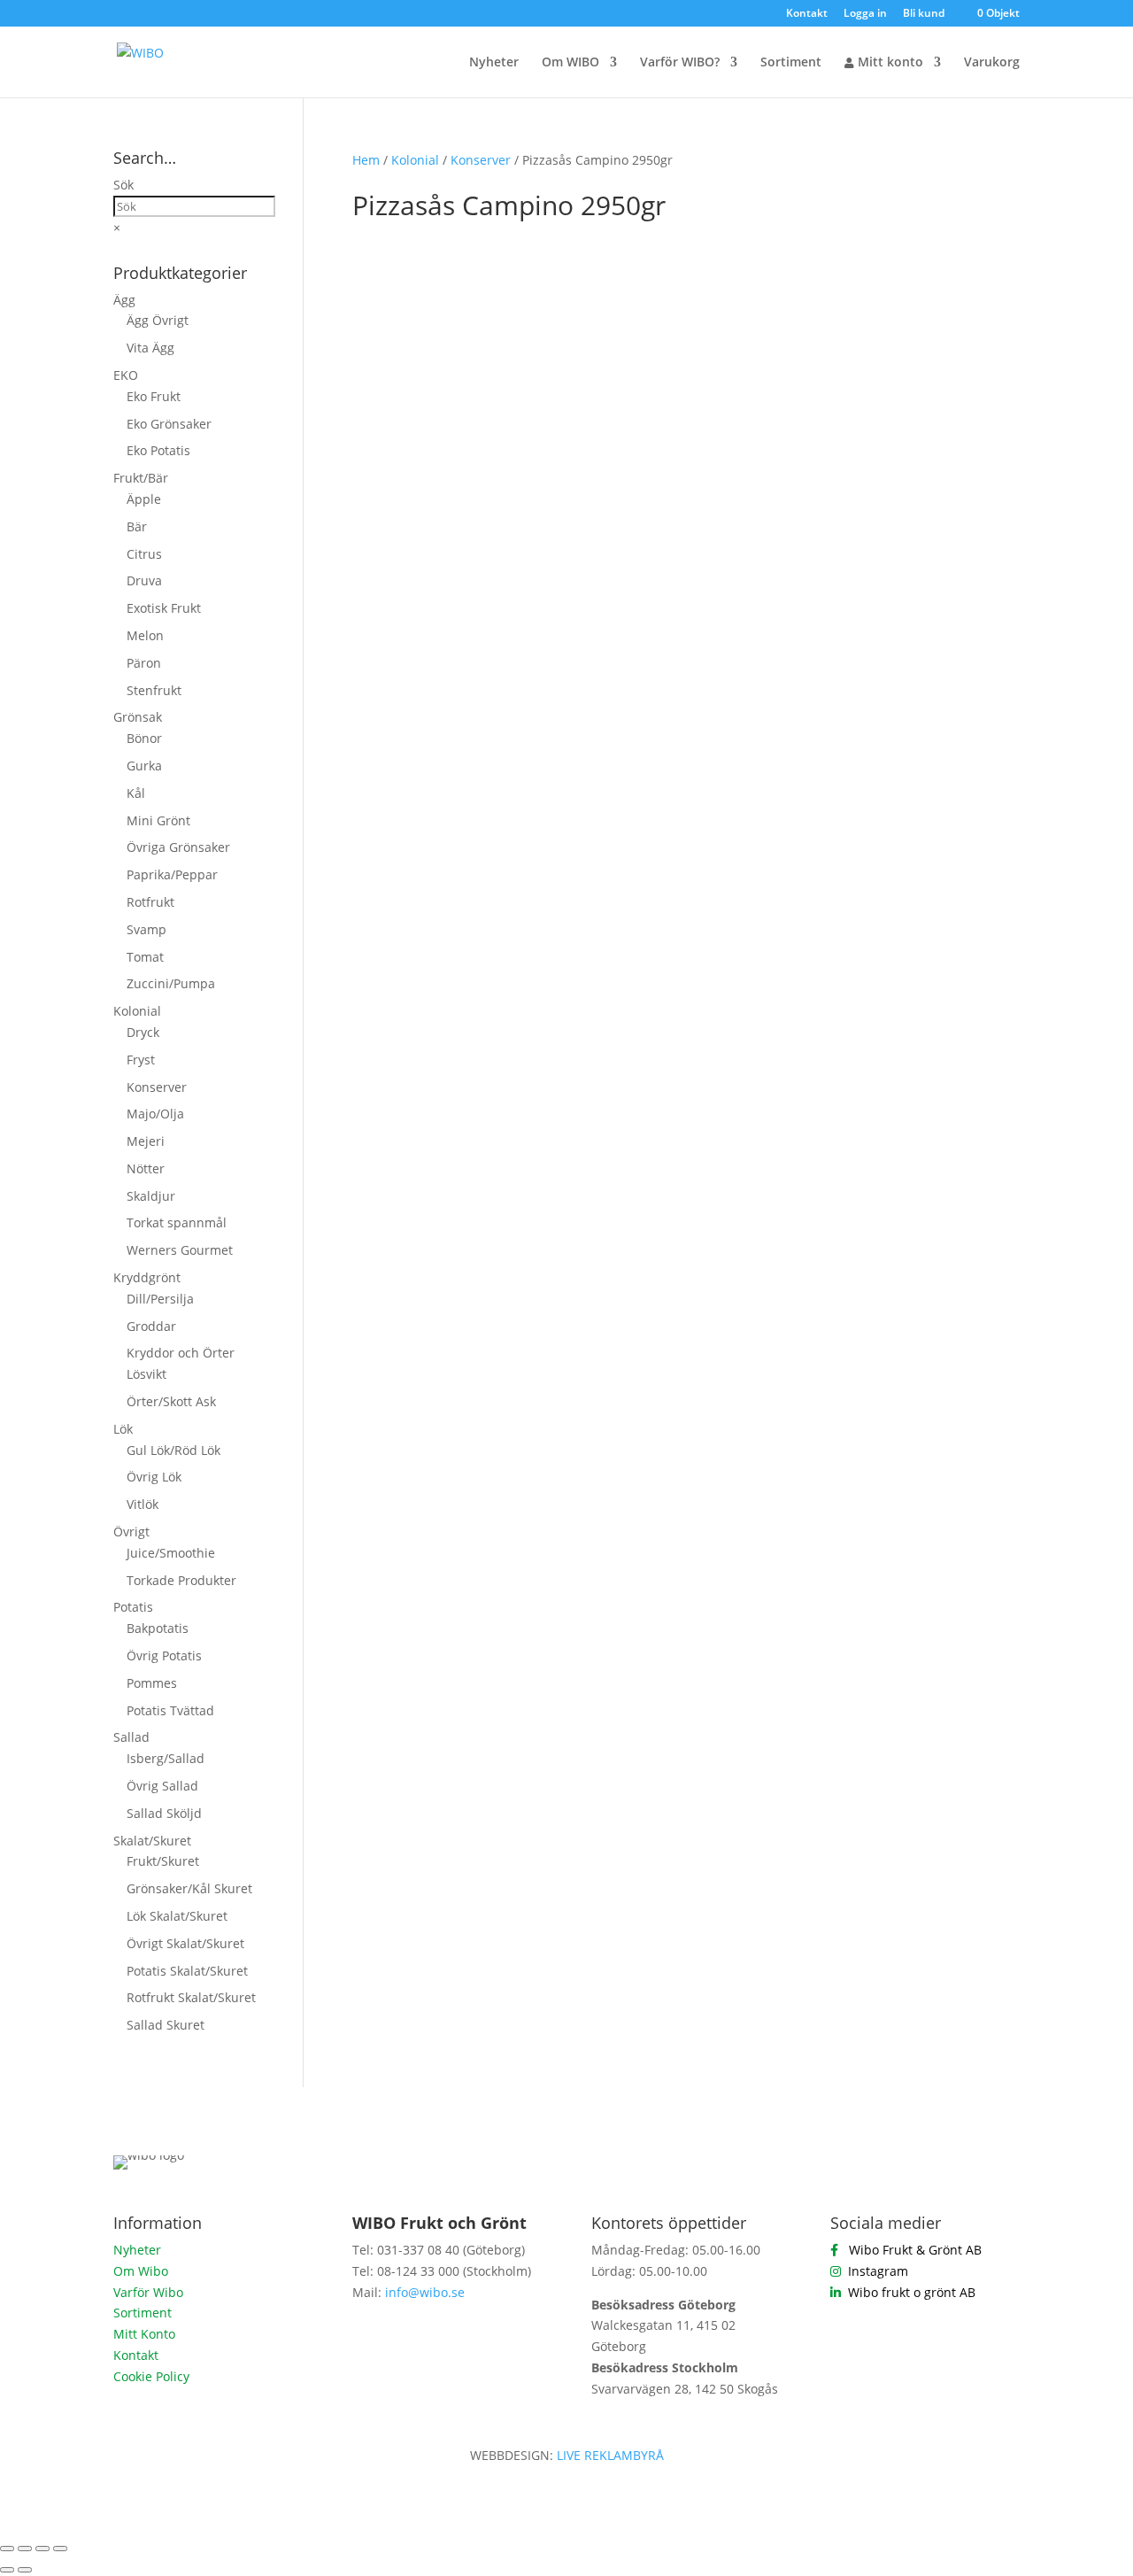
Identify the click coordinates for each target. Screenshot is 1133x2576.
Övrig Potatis (164, 1655)
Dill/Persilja (160, 1299)
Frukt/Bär (141, 478)
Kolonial (415, 160)
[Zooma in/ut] (7, 2549)
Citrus (144, 554)
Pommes (152, 1683)
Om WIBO (570, 63)
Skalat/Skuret (152, 1841)
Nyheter (494, 63)
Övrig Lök (154, 1477)
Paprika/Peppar (172, 874)
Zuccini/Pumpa (171, 983)
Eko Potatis (158, 450)
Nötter (146, 1168)
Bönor (144, 738)
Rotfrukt (150, 902)
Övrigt (131, 1532)
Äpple (144, 499)
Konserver (481, 160)
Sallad (131, 1737)
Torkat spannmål (177, 1222)
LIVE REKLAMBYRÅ (610, 2455)
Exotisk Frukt (164, 608)
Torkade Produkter (181, 1580)
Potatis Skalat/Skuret (187, 1971)
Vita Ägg (150, 348)
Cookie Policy (151, 2376)
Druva (144, 580)
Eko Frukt (154, 396)
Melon (145, 635)
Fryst (141, 1060)
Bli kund (924, 14)
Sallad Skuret (166, 2025)
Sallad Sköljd (164, 1813)
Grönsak (138, 717)
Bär (137, 526)
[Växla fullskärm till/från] (25, 2549)
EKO (126, 375)
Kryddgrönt (147, 1277)
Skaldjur (151, 1196)
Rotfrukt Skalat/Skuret (191, 1997)
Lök (123, 1429)
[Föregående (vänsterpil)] (7, 2570)
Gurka (144, 766)
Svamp (146, 929)
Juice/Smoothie (171, 1553)
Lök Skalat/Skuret (177, 1916)
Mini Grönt (158, 820)
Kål (136, 793)
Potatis (133, 1607)
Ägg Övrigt (158, 320)
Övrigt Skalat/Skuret (185, 1943)
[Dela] (42, 2549)
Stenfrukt (154, 690)
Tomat (145, 957)
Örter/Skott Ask (171, 1401)
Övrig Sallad (162, 1786)
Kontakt (807, 14)
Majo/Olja (155, 1114)
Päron (144, 663)
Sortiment (791, 63)
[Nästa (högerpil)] (25, 2570)
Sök (123, 185)
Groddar (151, 1326)
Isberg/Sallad (166, 1758)
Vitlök (143, 1504)
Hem (366, 160)
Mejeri (146, 1141)
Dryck (143, 1032)
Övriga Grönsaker (178, 847)
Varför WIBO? (680, 63)
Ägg (124, 300)
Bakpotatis (158, 1628)
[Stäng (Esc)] (60, 2549)
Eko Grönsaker (169, 424)
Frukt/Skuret (163, 1861)
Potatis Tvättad (170, 1710)
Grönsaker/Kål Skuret (189, 1888)
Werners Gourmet (180, 1250)
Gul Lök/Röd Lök (173, 1450)
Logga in (865, 14)
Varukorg (992, 63)
